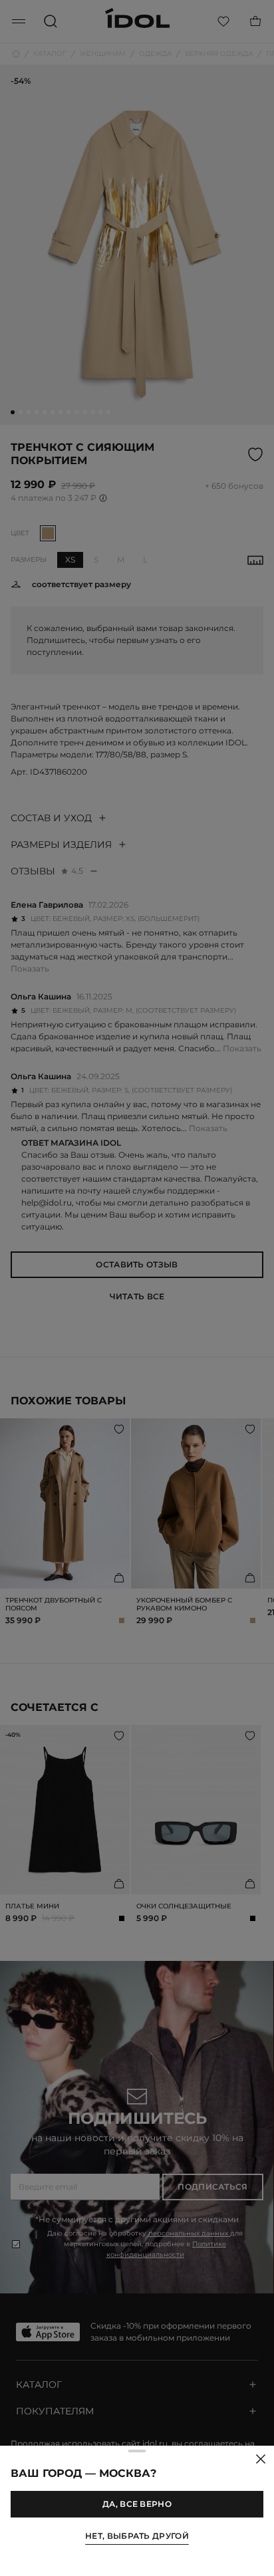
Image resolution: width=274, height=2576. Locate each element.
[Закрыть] (261, 2459)
